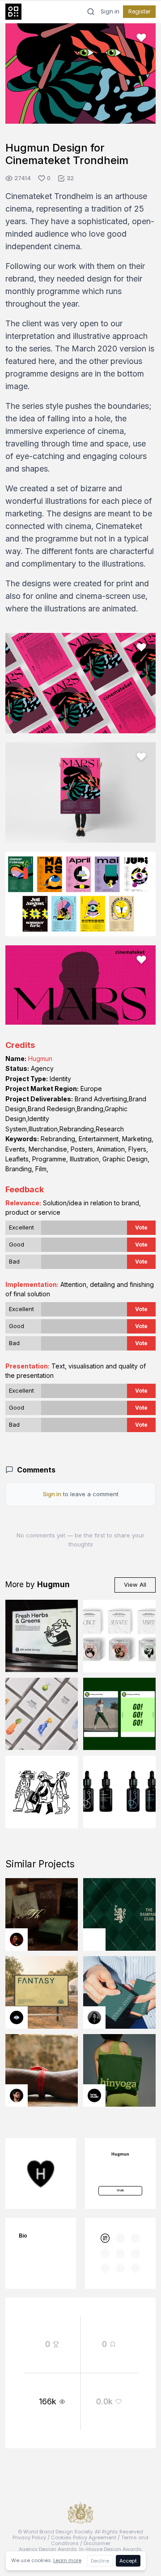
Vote (141, 1227)
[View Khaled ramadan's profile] (17, 2018)
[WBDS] (105, 2238)
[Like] (141, 38)
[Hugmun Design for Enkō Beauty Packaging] (119, 1636)
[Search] (91, 12)
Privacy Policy (29, 2537)
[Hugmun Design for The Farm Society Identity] (42, 1636)
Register (139, 11)
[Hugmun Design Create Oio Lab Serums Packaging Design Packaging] (119, 1792)
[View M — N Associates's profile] (94, 1940)
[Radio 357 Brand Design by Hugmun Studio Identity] (42, 1792)
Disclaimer (97, 2543)
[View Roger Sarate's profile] (17, 2095)
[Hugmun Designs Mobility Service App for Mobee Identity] (119, 1714)
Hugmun (40, 1059)
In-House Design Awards (110, 2549)
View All (135, 1585)
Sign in (110, 12)
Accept (128, 2561)
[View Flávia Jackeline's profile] (94, 2018)
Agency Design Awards (48, 2549)
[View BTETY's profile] (17, 1940)
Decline (100, 2561)
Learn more (67, 2560)
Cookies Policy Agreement (84, 2537)
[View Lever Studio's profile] (94, 2095)
